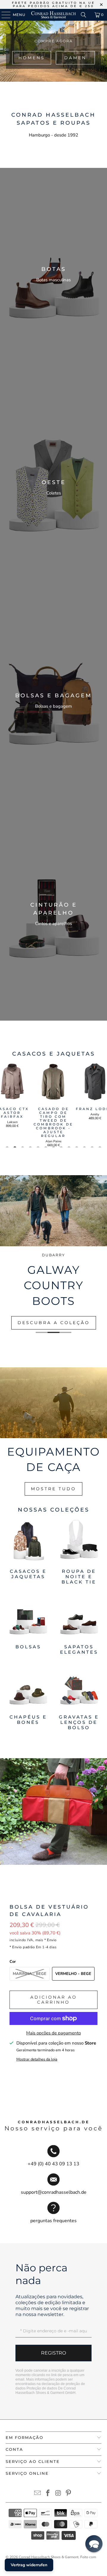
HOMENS (32, 58)
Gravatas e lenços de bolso (79, 1698)
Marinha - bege (30, 1974)
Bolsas (28, 1625)
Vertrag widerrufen (29, 2565)
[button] (94, 2544)
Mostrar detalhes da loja (37, 2059)
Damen (75, 58)
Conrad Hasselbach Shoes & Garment (49, 2557)
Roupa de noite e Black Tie (79, 1552)
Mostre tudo (53, 1489)
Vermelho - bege (73, 1974)
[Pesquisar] (84, 15)
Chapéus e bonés (28, 1698)
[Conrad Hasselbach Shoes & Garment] (53, 15)
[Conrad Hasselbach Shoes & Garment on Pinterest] (69, 2494)
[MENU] (3, 15)
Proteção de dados (42, 2388)
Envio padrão (23, 1947)
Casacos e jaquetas (28, 1552)
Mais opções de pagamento (53, 2033)
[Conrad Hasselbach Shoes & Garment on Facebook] (48, 2494)
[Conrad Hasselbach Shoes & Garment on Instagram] (59, 2494)
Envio (52, 1940)
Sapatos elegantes (79, 1625)
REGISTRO (53, 2353)
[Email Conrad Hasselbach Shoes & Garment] (38, 2494)
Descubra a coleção (54, 1323)
